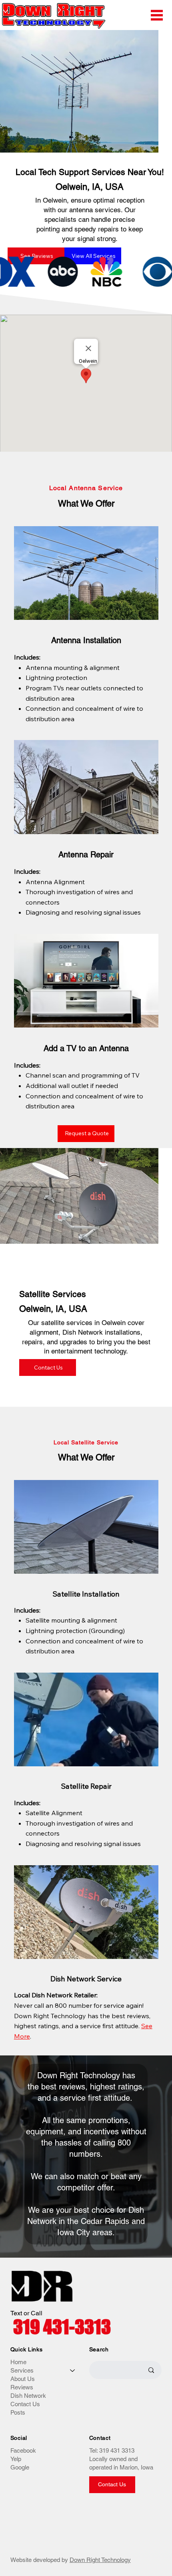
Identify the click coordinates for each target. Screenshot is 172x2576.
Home (18, 2362)
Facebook (23, 2450)
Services (22, 2370)
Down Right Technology (100, 2560)
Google (20, 2467)
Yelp (16, 2459)
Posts (18, 2412)
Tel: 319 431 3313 (112, 2450)
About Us (23, 2379)
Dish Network (28, 2396)
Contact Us (25, 2404)
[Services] (73, 2370)
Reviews (22, 2387)
